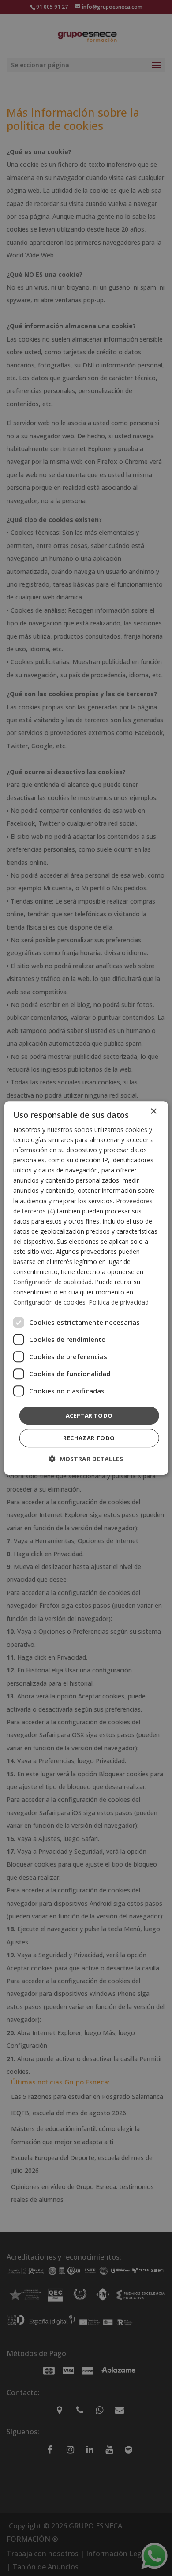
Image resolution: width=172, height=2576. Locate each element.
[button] (86, 1459)
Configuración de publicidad (52, 1282)
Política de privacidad (119, 1303)
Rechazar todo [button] (89, 1438)
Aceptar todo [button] (89, 1415)
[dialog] (86, 1288)
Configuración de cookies (49, 1303)
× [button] (153, 1112)
